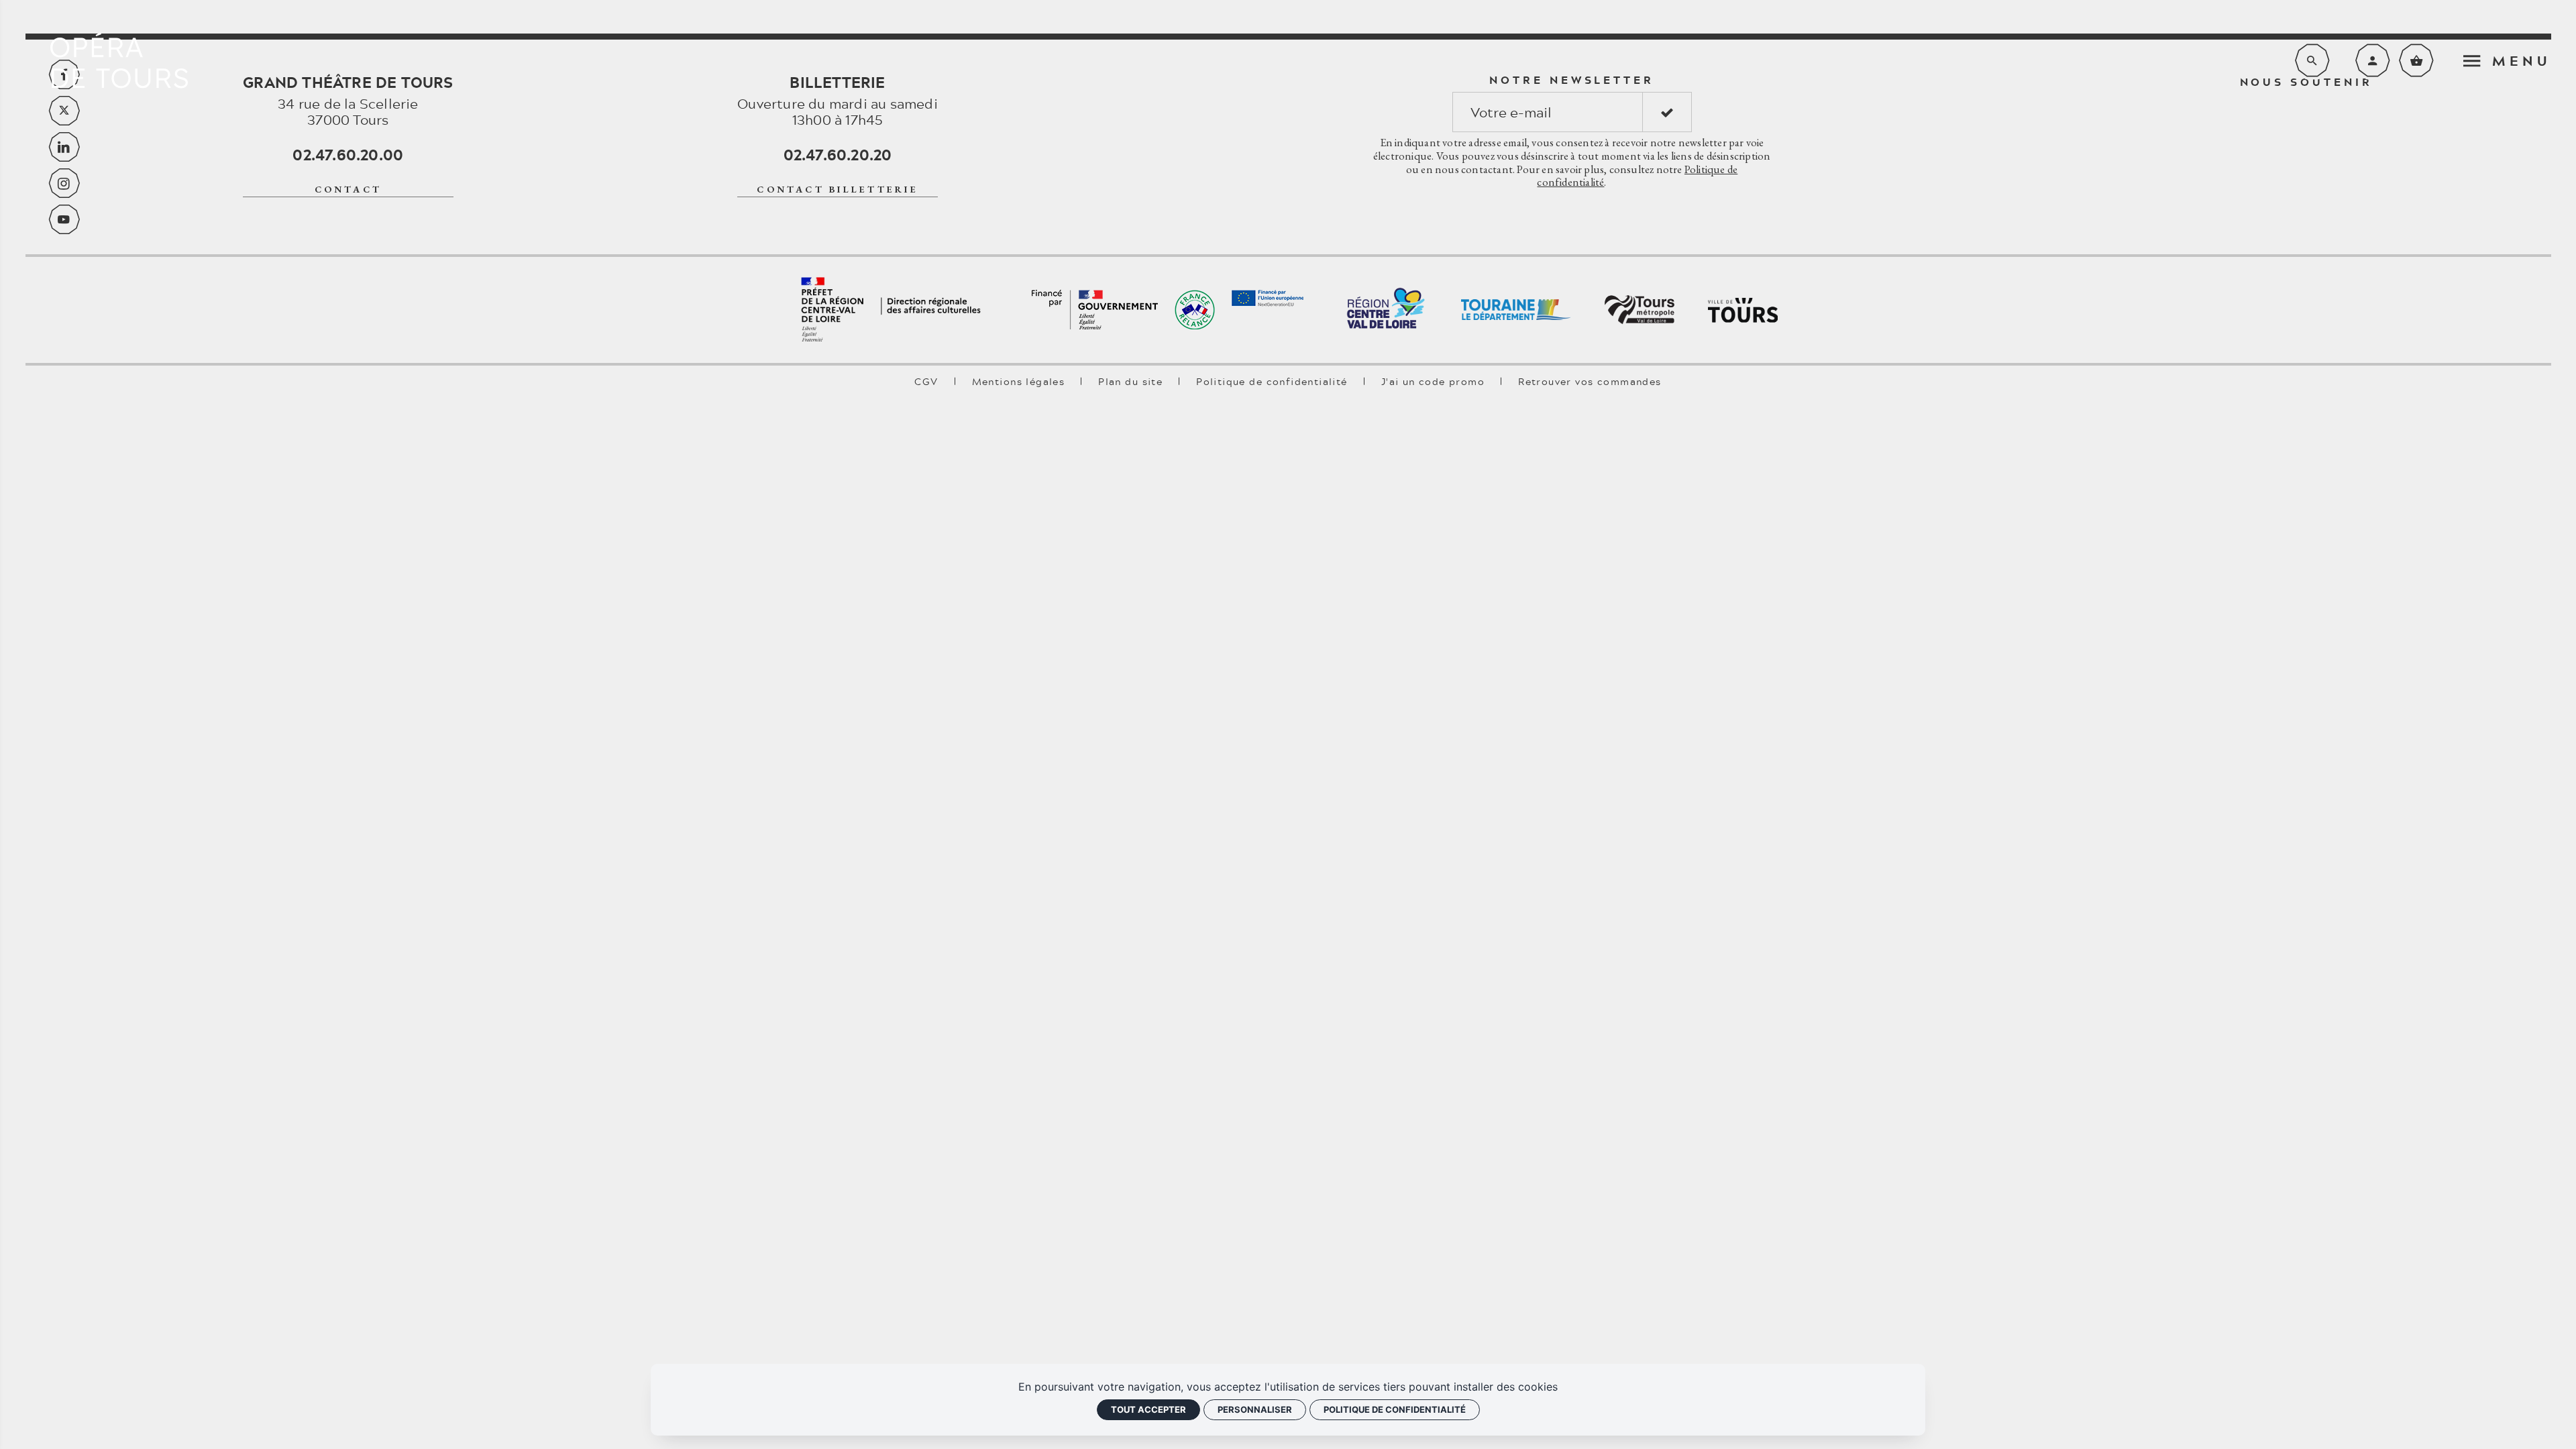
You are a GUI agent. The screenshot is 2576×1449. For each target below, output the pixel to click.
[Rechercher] (2312, 60)
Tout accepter (1148, 1409)
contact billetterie (837, 189)
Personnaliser (1255, 1409)
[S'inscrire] (1667, 112)
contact (348, 189)
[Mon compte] (2373, 60)
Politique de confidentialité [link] (1395, 1409)
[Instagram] (64, 183)
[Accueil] (119, 60)
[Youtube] (64, 219)
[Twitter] (64, 111)
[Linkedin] (64, 147)
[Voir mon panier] (2416, 60)
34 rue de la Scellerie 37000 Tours (348, 101)
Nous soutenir (2306, 82)
